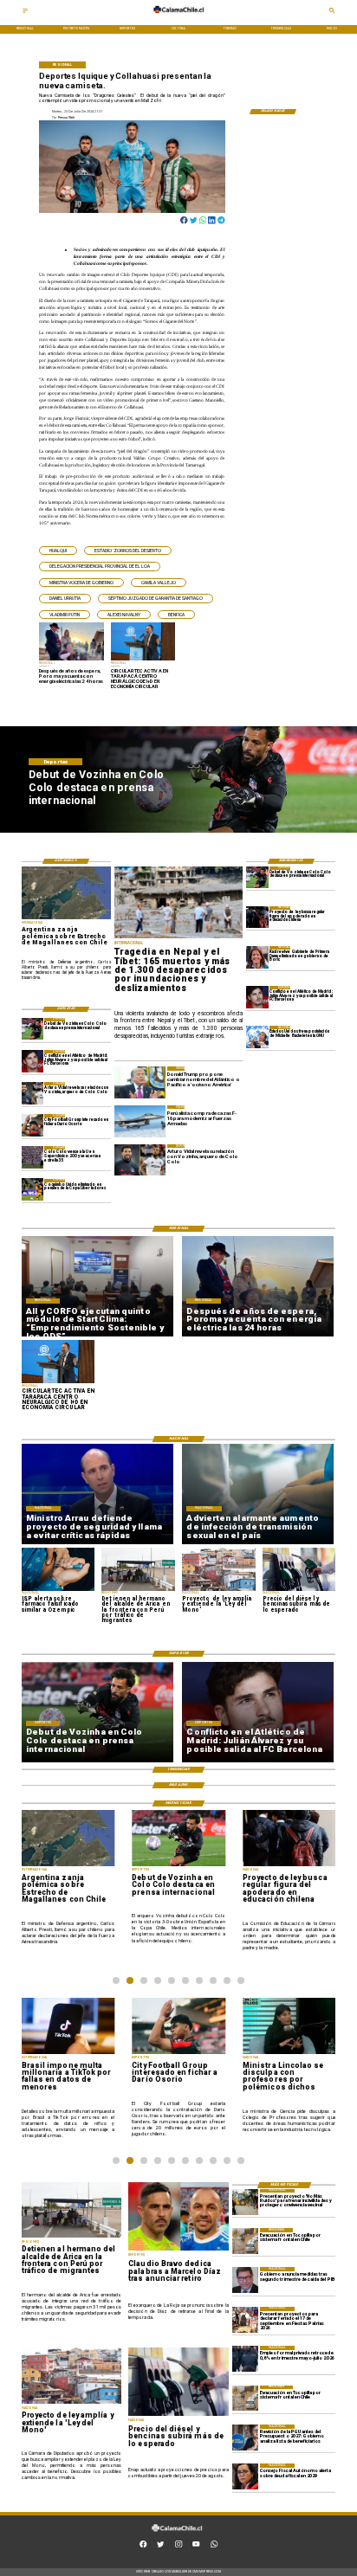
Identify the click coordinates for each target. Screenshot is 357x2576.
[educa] (257, 917)
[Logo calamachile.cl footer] (177, 2535)
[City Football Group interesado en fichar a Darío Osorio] (33, 1125)
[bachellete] (257, 1037)
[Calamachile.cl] (25, 13)
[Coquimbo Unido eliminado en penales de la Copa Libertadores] (33, 1190)
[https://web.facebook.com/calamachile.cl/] (143, 2546)
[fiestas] (245, 2320)
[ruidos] (245, 2202)
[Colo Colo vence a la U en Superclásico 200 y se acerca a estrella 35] (33, 1157)
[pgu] (245, 2438)
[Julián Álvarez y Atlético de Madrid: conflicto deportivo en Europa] (257, 997)
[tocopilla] (245, 2241)
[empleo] (245, 2359)
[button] (58, 551)
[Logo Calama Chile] (179, 17)
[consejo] (245, 2476)
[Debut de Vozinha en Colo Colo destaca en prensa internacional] (257, 877)
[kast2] (257, 957)
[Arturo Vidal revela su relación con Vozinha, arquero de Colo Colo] (33, 1093)
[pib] (245, 2280)
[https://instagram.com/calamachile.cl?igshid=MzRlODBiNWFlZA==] (178, 2546)
